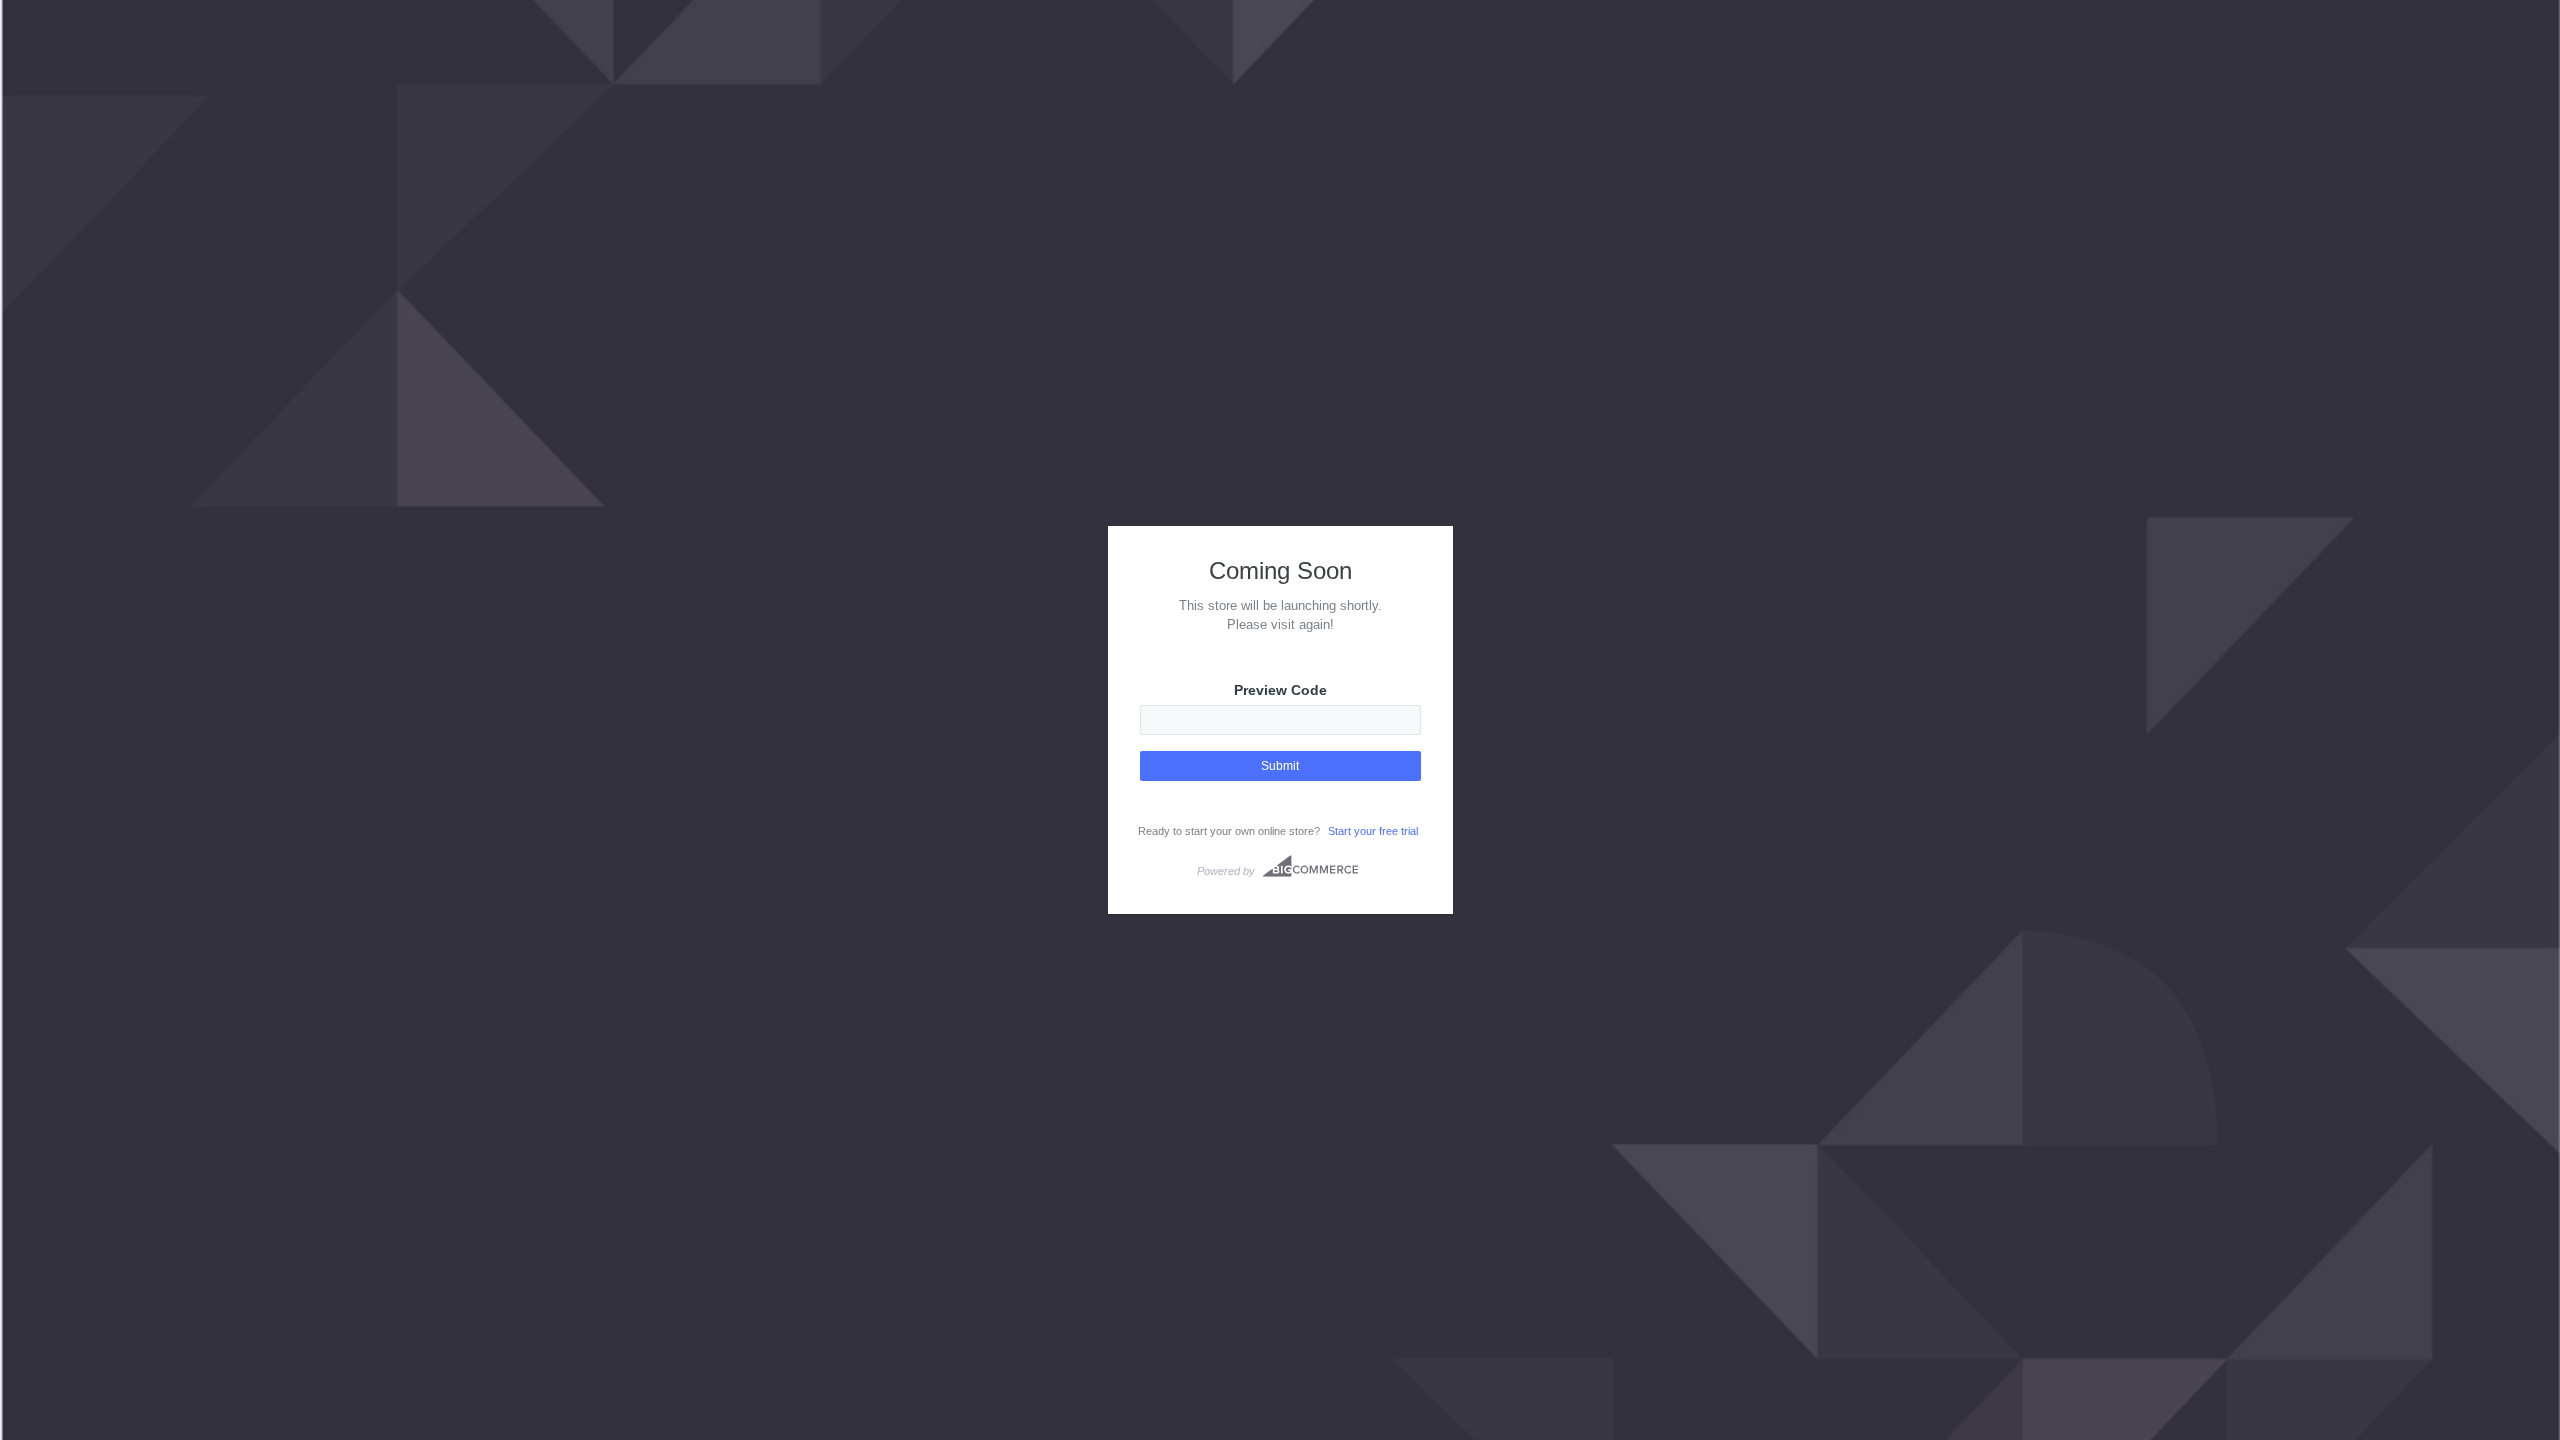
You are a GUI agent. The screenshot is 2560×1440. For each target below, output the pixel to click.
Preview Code (1280, 690)
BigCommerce (1310, 866)
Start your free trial (1373, 831)
